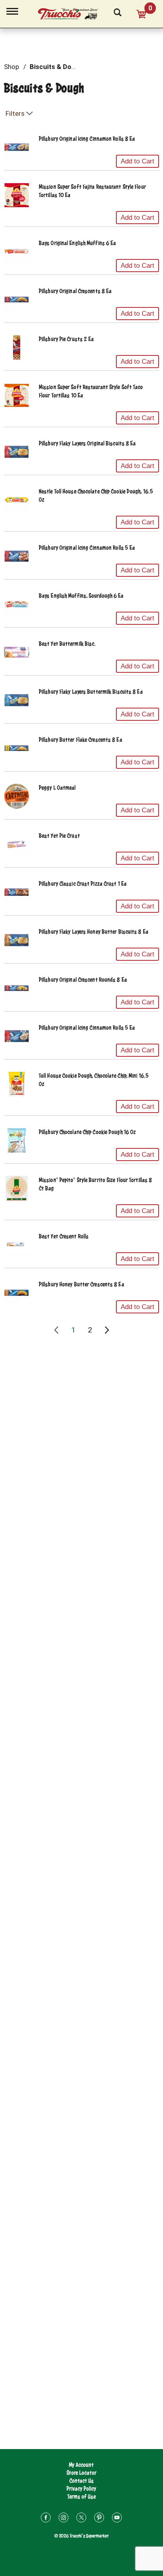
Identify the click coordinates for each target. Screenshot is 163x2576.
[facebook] (46, 2519)
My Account (81, 2465)
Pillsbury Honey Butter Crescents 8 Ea (81, 1284)
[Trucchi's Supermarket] (72, 13)
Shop (11, 67)
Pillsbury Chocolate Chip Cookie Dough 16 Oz (87, 1132)
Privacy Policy (81, 2489)
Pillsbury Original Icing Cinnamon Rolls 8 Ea (87, 139)
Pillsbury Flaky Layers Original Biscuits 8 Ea (87, 443)
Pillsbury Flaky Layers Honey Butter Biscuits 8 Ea (94, 932)
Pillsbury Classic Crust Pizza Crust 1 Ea (83, 884)
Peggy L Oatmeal (57, 788)
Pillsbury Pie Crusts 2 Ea (66, 339)
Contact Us (81, 2481)
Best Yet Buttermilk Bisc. (67, 644)
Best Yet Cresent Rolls (64, 1236)
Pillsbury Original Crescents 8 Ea (75, 291)
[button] (137, 161)
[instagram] (63, 2519)
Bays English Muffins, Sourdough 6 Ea (81, 596)
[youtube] (117, 2519)
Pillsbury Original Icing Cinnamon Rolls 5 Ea (87, 548)
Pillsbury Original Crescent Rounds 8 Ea (83, 980)
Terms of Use (81, 2496)
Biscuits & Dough (56, 67)
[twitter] (81, 2519)
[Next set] (106, 1330)
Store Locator (81, 2473)
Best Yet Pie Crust (59, 836)
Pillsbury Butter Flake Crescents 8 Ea (81, 740)
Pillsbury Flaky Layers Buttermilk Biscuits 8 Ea (91, 692)
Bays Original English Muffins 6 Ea (77, 243)
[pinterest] (99, 2519)
